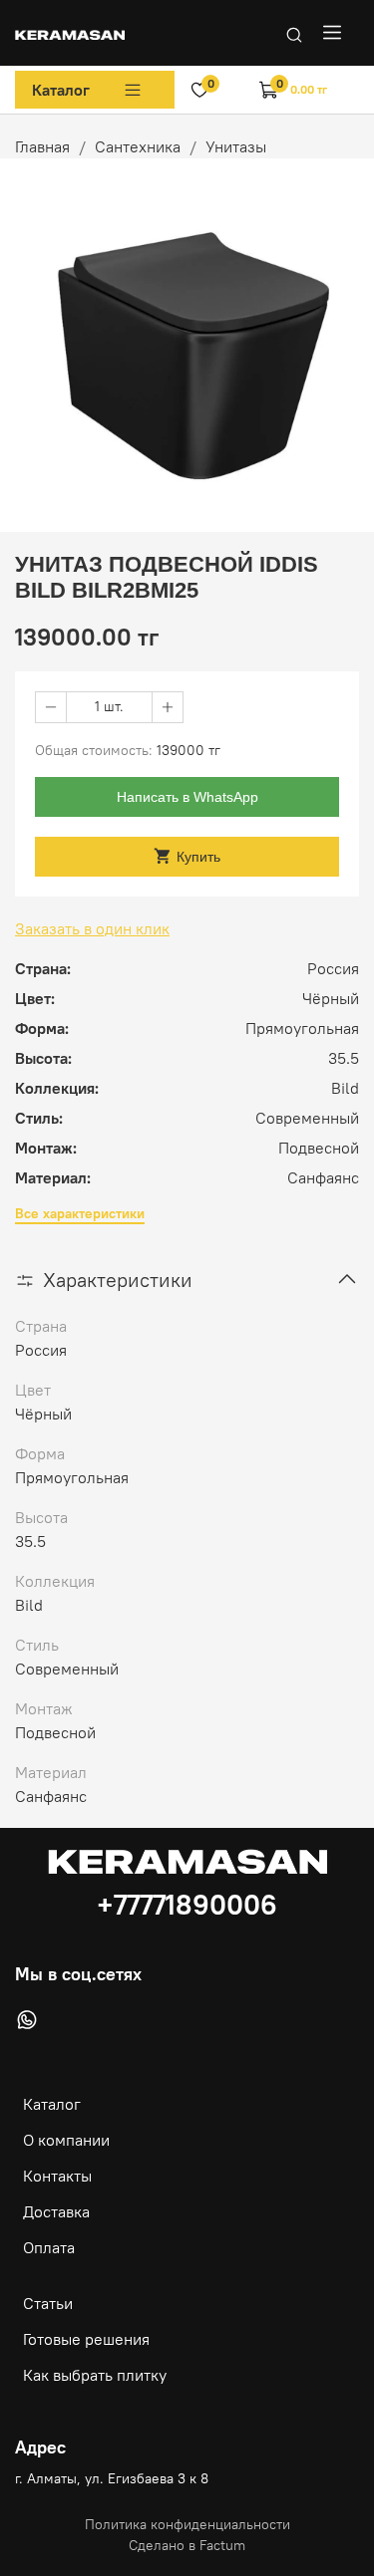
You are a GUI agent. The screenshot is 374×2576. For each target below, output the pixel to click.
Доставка (56, 2211)
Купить (198, 857)
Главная (42, 146)
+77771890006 (187, 1905)
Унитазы (236, 146)
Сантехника (138, 146)
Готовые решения (86, 2339)
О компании (66, 2140)
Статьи (48, 2303)
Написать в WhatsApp (187, 797)
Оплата (49, 2247)
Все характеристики (80, 1214)
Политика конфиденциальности (187, 2524)
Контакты (57, 2176)
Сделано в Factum (187, 2545)
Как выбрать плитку (95, 2375)
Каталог (61, 90)
